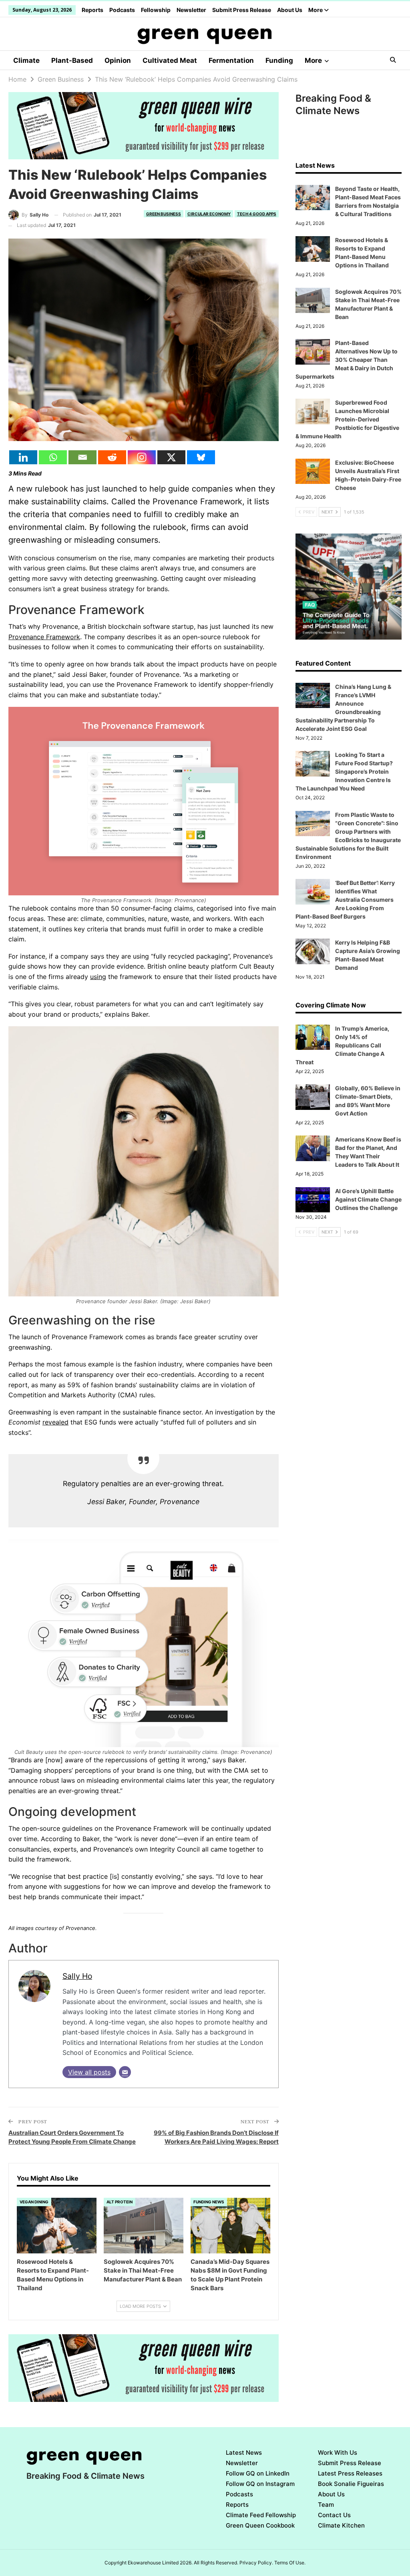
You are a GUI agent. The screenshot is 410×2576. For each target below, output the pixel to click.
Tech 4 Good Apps (257, 214)
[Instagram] (142, 457)
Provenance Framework (44, 637)
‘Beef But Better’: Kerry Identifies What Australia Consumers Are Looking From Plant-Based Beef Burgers (345, 900)
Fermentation (231, 60)
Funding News (209, 2202)
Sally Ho (77, 1976)
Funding (279, 60)
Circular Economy (209, 214)
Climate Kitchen (341, 2525)
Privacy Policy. (256, 2563)
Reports (92, 10)
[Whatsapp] (53, 457)
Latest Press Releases (350, 2473)
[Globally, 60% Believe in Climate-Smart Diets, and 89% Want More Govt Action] (313, 1097)
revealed (55, 1422)
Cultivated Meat (170, 60)
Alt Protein (120, 2202)
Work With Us (338, 2453)
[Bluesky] (201, 457)
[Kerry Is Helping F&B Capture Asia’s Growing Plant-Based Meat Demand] (313, 951)
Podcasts (122, 10)
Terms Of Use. (290, 2563)
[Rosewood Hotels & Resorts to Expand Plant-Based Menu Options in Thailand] (57, 2226)
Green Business (164, 214)
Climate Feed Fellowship (261, 2515)
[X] (171, 457)
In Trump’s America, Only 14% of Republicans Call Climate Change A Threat (342, 1045)
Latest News (244, 2453)
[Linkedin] (23, 457)
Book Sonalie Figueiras (351, 2484)
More (316, 10)
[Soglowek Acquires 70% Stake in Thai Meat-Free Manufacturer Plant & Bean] (144, 2226)
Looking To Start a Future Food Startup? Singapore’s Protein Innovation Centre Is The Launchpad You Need (344, 771)
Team (326, 2505)
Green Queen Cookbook (260, 2525)
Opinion (118, 60)
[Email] (82, 457)
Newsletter (191, 10)
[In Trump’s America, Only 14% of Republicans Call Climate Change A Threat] (313, 1037)
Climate (26, 60)
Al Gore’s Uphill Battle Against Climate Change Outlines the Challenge (368, 1199)
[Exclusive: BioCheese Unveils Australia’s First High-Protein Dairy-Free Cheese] (313, 471)
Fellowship (156, 10)
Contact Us (334, 2515)
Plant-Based (72, 60)
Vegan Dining (34, 2202)
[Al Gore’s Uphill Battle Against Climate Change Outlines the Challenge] (313, 1200)
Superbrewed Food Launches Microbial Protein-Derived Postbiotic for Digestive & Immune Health (347, 419)
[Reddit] (112, 457)
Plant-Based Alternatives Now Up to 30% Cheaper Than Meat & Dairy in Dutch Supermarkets (347, 360)
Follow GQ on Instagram (260, 2484)
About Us (290, 10)
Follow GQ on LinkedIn (258, 2473)
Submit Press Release (242, 10)
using (98, 977)
